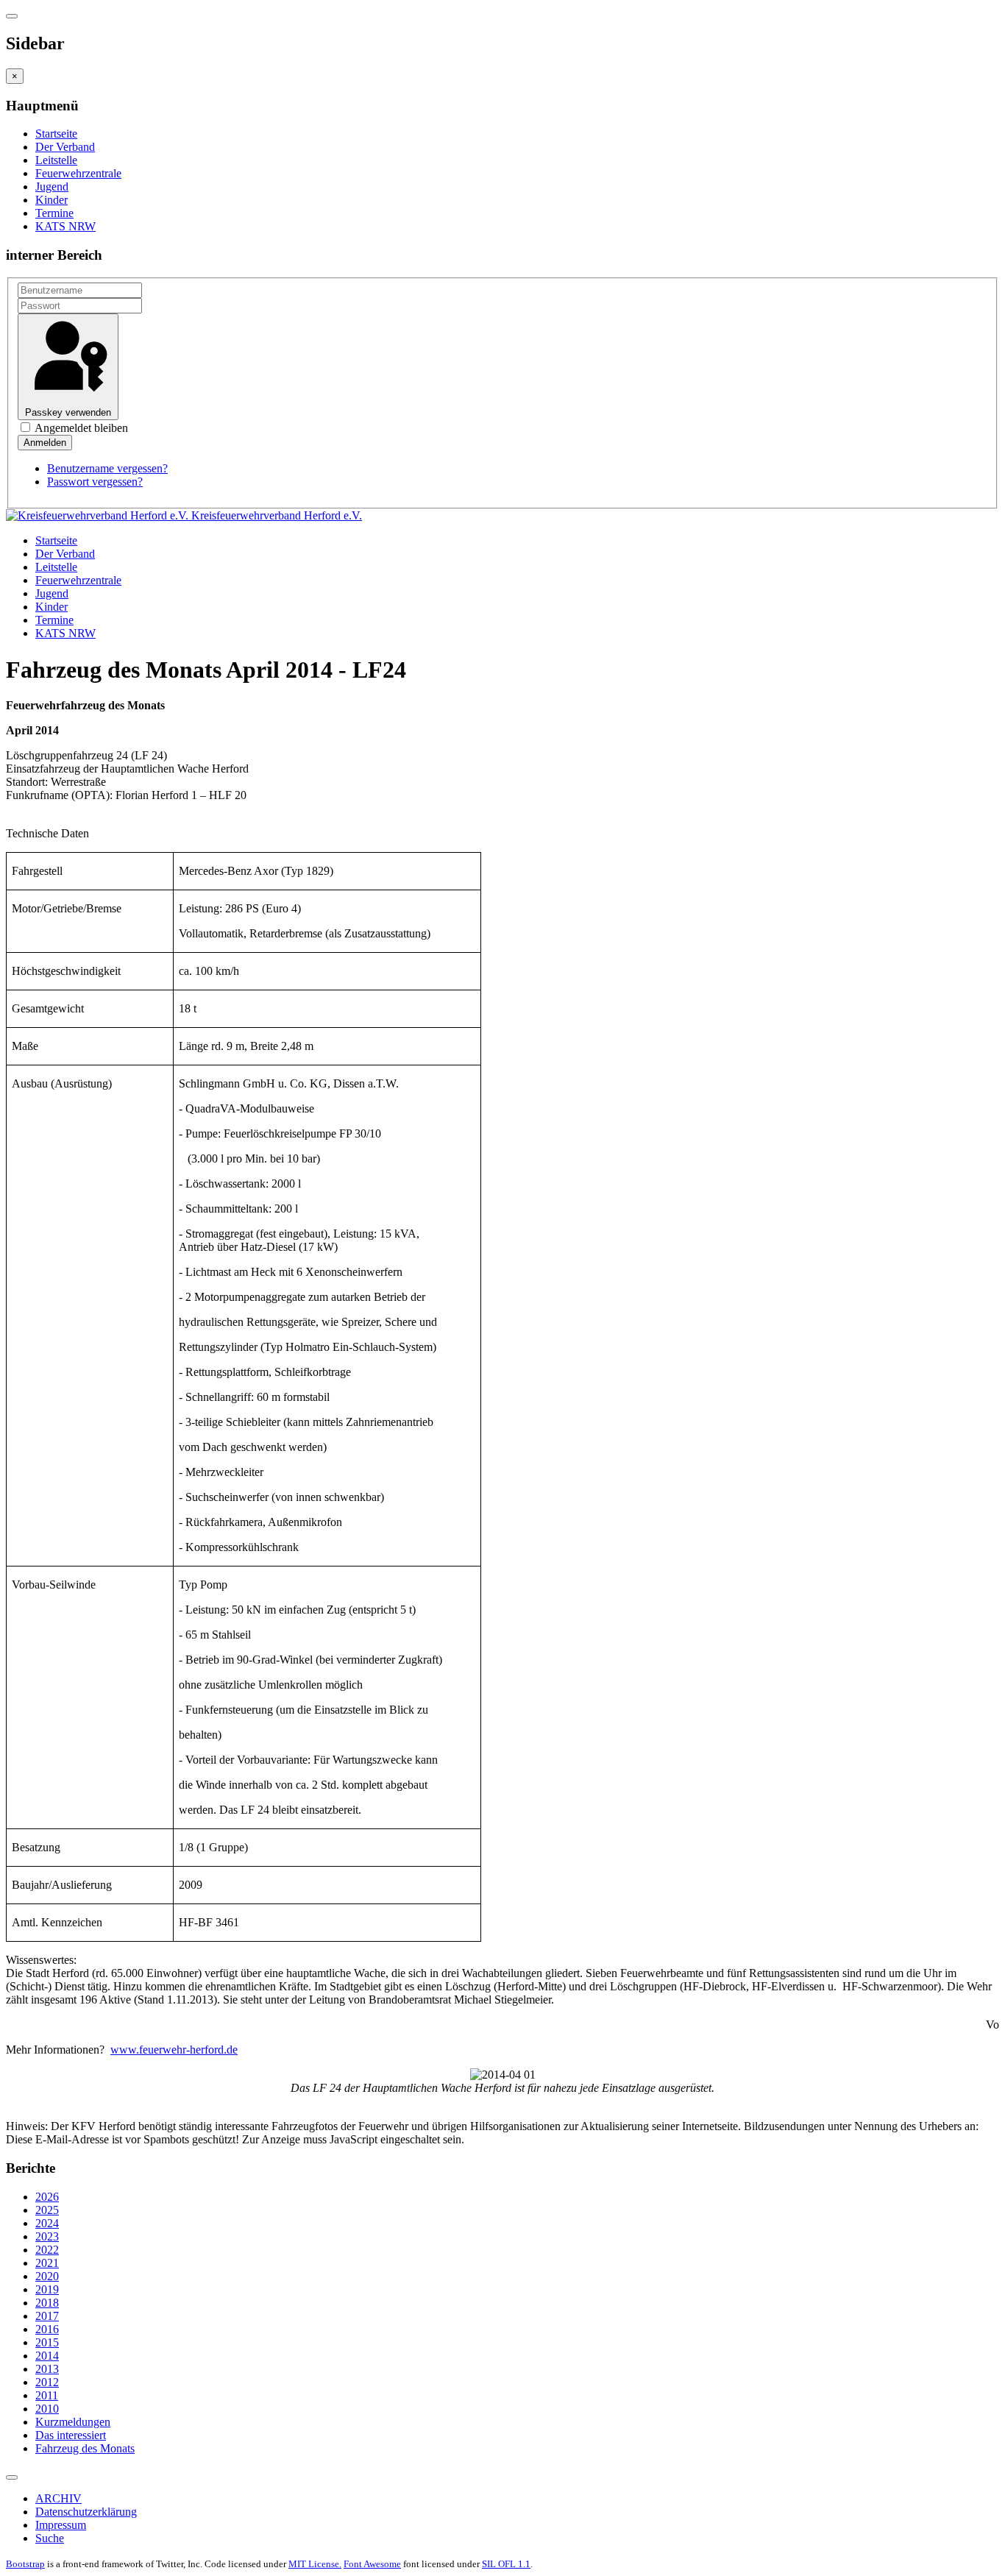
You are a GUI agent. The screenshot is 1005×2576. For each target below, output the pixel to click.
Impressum (61, 2525)
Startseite (56, 134)
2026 (47, 2197)
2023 (47, 2236)
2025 (47, 2210)
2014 (47, 2356)
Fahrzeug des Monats (85, 2448)
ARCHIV (58, 2498)
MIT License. (315, 2564)
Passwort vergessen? (95, 482)
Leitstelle (56, 160)
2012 (47, 2382)
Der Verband (65, 147)
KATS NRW (65, 226)
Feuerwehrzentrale (78, 173)
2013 (47, 2369)
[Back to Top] (12, 2477)
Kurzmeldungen (73, 2422)
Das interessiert (71, 2435)
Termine (54, 213)
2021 (47, 2263)
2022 (47, 2250)
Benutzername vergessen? (107, 468)
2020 (47, 2276)
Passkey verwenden (68, 412)
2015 (47, 2342)
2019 (47, 2289)
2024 (47, 2223)
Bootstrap (25, 2564)
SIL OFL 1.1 (506, 2564)
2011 (47, 2395)
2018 (47, 2303)
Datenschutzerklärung (86, 2512)
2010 (47, 2409)
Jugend (52, 187)
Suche (50, 2538)
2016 (47, 2329)
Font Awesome (372, 2564)
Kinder (52, 200)
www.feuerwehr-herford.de (174, 2050)
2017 (47, 2316)
